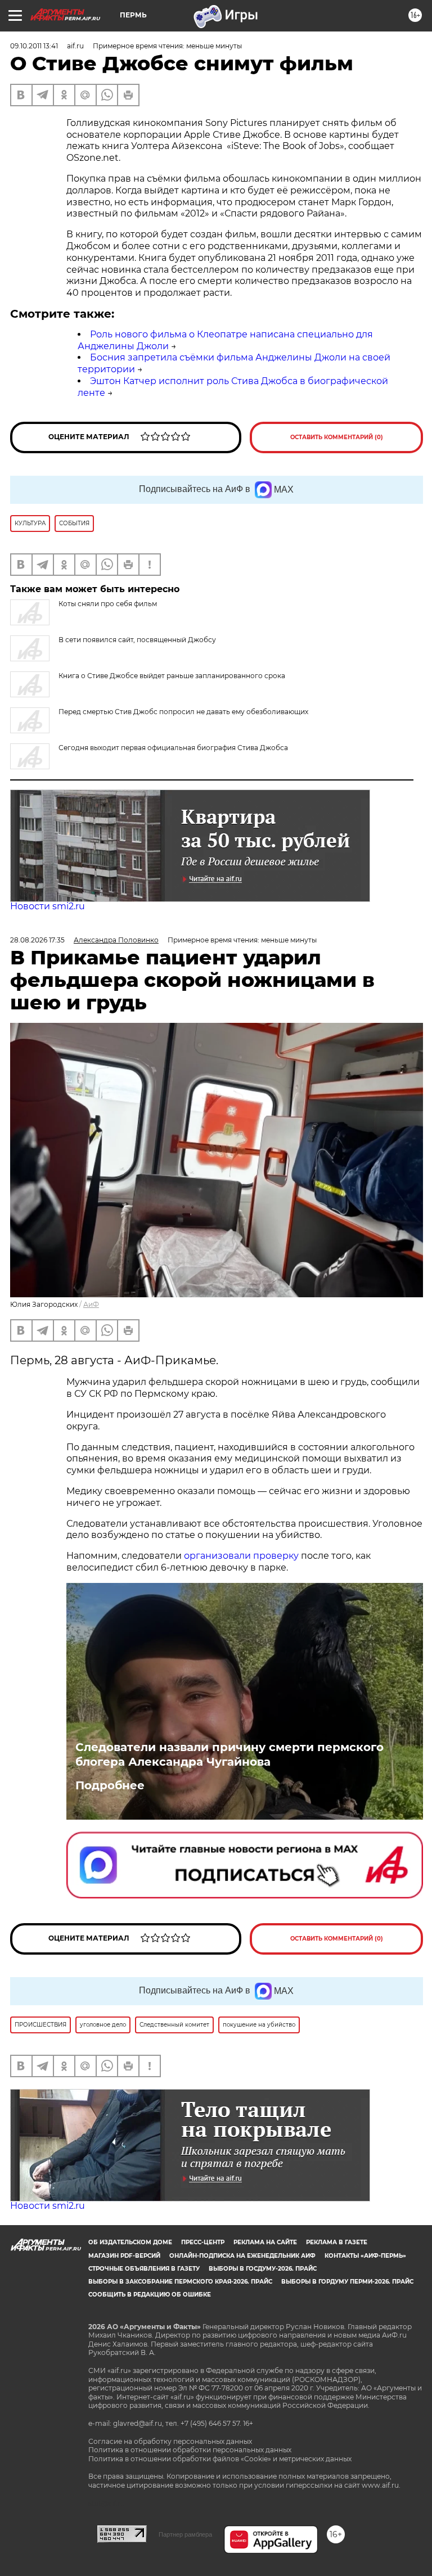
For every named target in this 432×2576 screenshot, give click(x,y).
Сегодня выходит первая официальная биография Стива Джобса (173, 748)
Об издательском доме (130, 2242)
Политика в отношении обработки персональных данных (190, 2450)
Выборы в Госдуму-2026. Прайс (263, 2269)
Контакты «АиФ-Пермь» (365, 2256)
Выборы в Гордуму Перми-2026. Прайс (347, 2282)
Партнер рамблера (185, 2534)
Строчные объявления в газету (144, 2269)
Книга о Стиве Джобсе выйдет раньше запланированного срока (172, 676)
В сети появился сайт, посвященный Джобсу (137, 640)
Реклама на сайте (265, 2242)
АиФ (91, 1304)
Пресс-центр (203, 2242)
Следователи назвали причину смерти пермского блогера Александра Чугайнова (229, 1754)
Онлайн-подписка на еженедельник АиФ (242, 2256)
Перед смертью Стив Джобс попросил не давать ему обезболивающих (183, 712)
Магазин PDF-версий (124, 2256)
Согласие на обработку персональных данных (170, 2441)
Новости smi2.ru (48, 906)
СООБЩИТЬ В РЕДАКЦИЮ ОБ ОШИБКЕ (150, 2295)
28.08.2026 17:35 (37, 940)
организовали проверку (241, 1556)
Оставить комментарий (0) (337, 437)
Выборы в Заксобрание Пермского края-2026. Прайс (180, 2282)
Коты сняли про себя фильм (108, 604)
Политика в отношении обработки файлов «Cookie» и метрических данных (220, 2459)
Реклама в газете (337, 2242)
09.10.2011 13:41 (34, 46)
